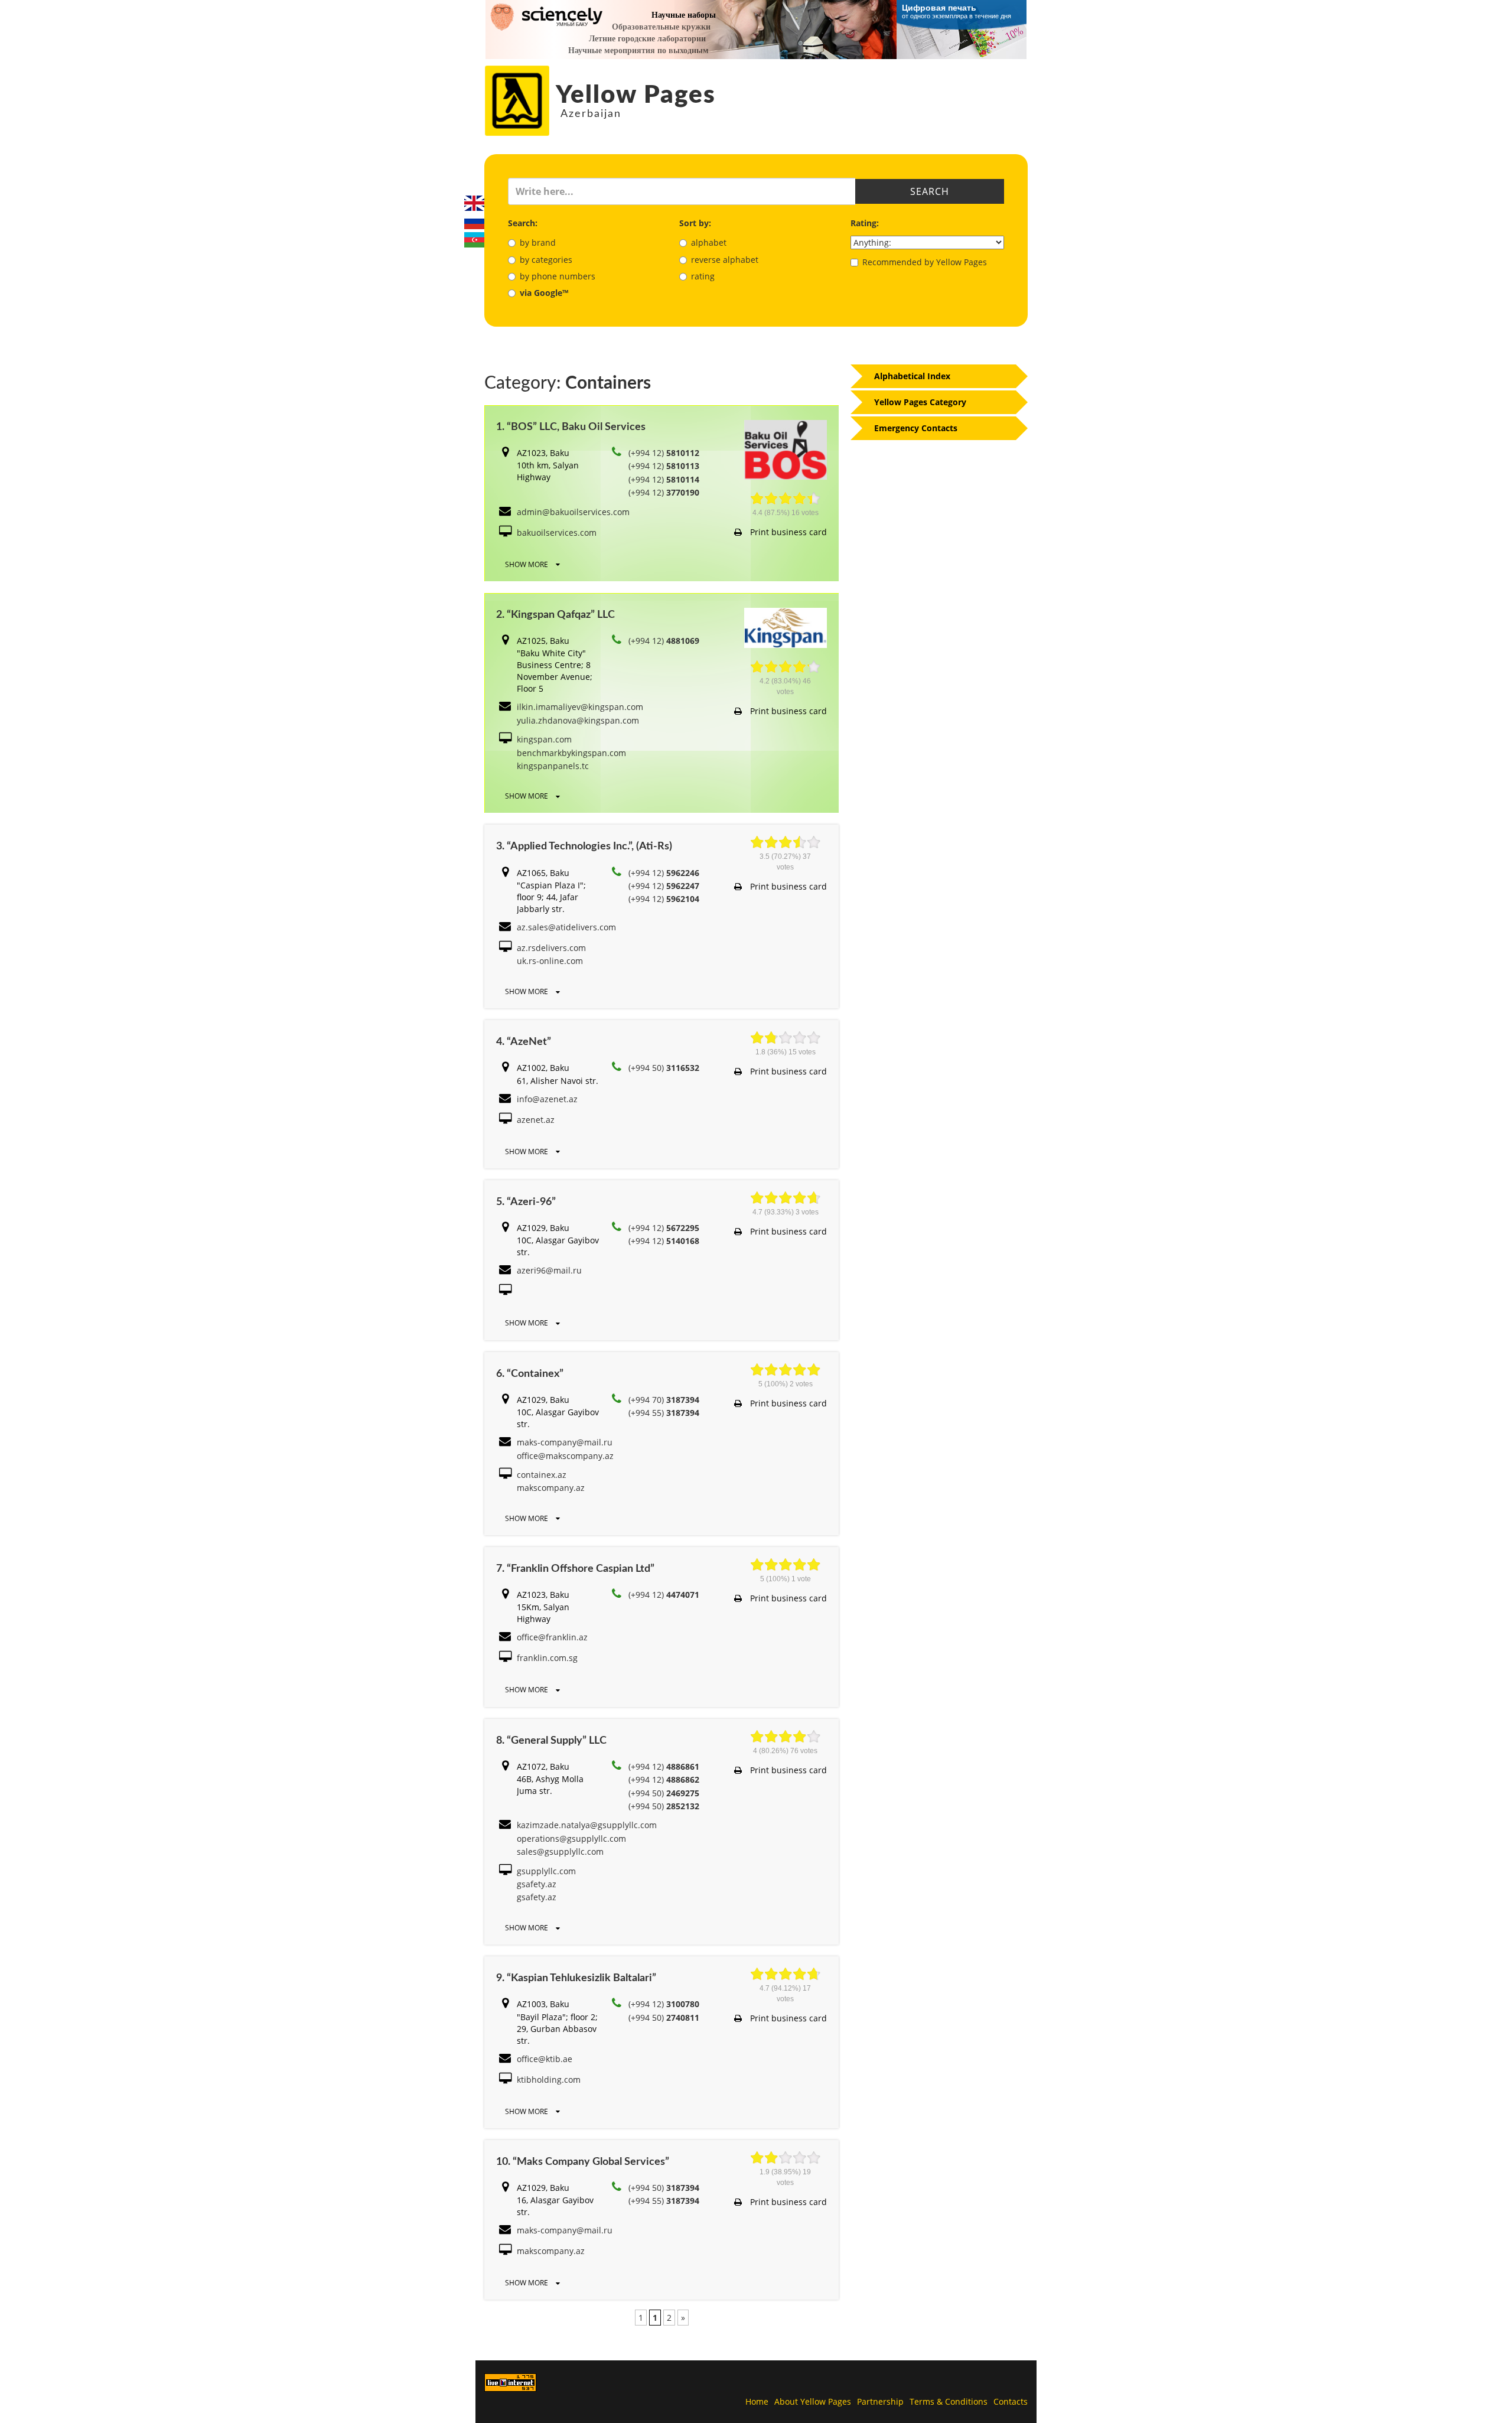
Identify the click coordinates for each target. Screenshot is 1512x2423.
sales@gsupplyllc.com (560, 1852)
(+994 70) (664, 1400)
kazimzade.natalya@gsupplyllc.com (587, 1825)
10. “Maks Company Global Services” (583, 2162)
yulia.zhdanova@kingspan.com (578, 720)
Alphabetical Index (912, 376)
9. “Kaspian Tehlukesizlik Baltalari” (576, 1978)
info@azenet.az (547, 1099)
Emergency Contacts (916, 428)
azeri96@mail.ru (549, 1270)
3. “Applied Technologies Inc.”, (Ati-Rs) (584, 846)
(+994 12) (664, 453)
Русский (474, 222)
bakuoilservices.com (557, 533)
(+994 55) (664, 1413)
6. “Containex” (530, 1374)
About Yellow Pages (813, 2401)
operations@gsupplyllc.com (571, 1839)
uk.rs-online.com (550, 961)
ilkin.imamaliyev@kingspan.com (580, 707)
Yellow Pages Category (920, 402)
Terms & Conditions (949, 2401)
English (474, 203)
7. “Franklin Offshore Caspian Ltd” (575, 1569)
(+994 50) (664, 1068)
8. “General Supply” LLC (551, 1741)
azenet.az (536, 1120)
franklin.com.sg (547, 1658)
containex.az (542, 1475)
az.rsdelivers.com (551, 948)
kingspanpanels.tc (553, 766)
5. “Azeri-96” (526, 1202)
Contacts (1011, 2401)
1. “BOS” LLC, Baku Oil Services (571, 427)
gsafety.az (537, 1884)
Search (930, 191)
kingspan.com (544, 739)
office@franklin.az (552, 1637)
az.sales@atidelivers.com (566, 927)
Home (757, 2401)
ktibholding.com (549, 2080)
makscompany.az (551, 1488)
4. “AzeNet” (524, 1042)
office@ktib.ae (545, 2059)
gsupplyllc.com (546, 1871)
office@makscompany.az (565, 1456)
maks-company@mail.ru (565, 1442)
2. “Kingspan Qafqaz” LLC (555, 615)
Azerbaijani (474, 240)
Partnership (880, 2401)
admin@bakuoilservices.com (573, 512)
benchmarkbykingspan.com (571, 753)
